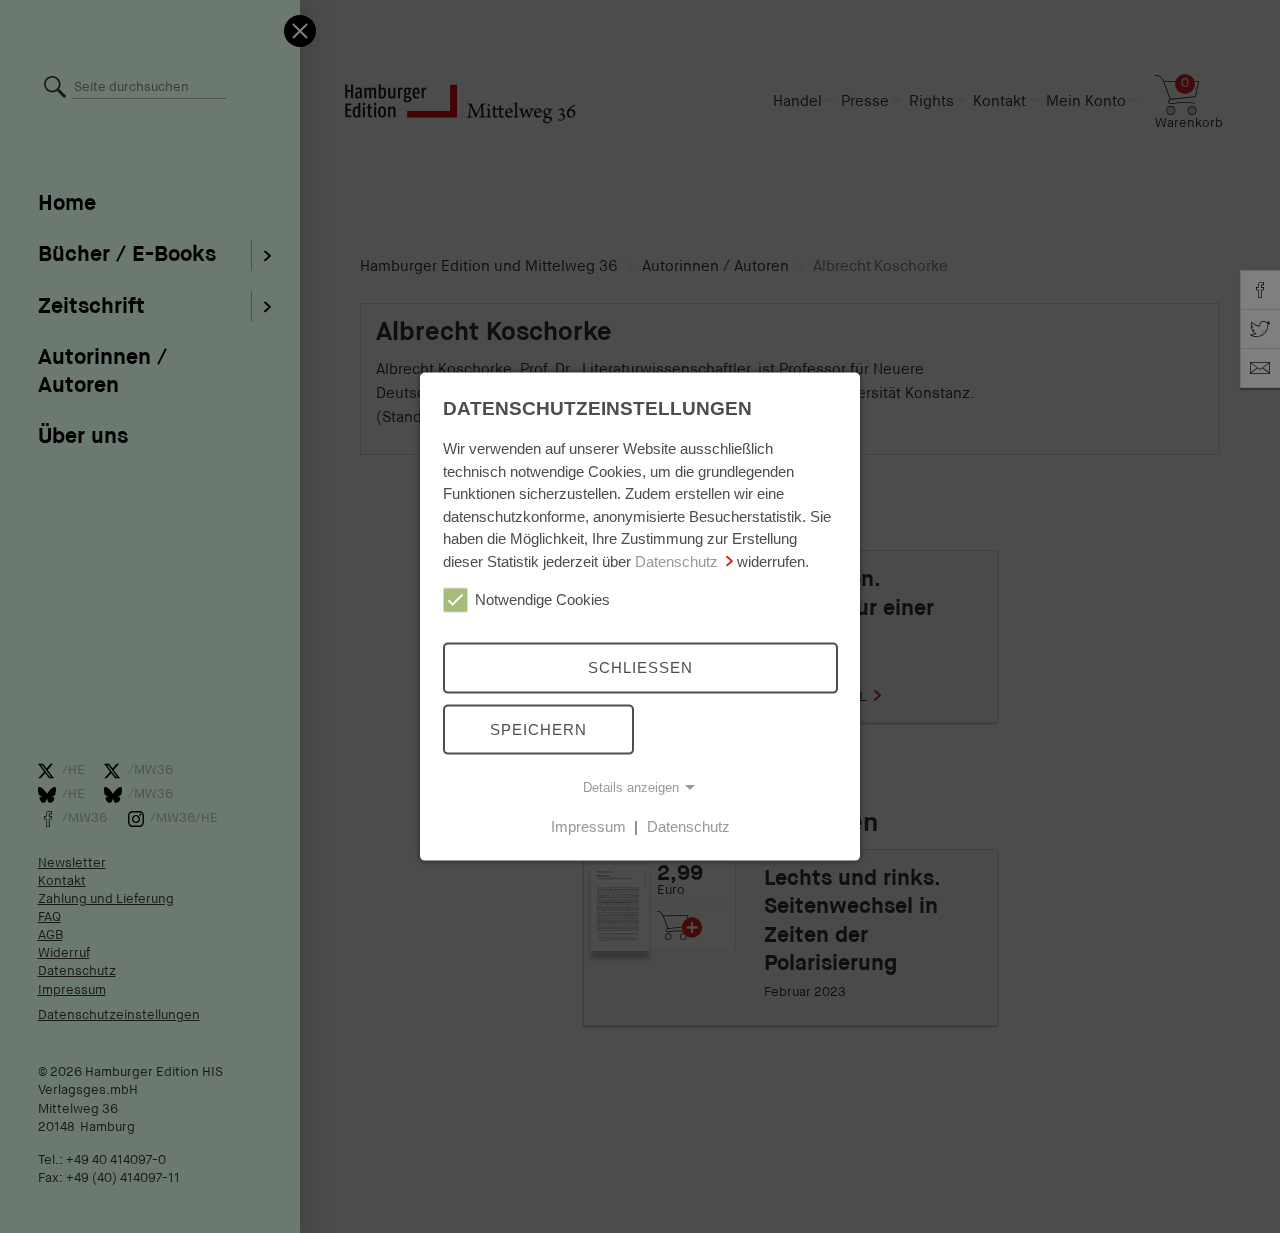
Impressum (588, 826)
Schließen (640, 667)
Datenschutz (676, 560)
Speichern (538, 728)
